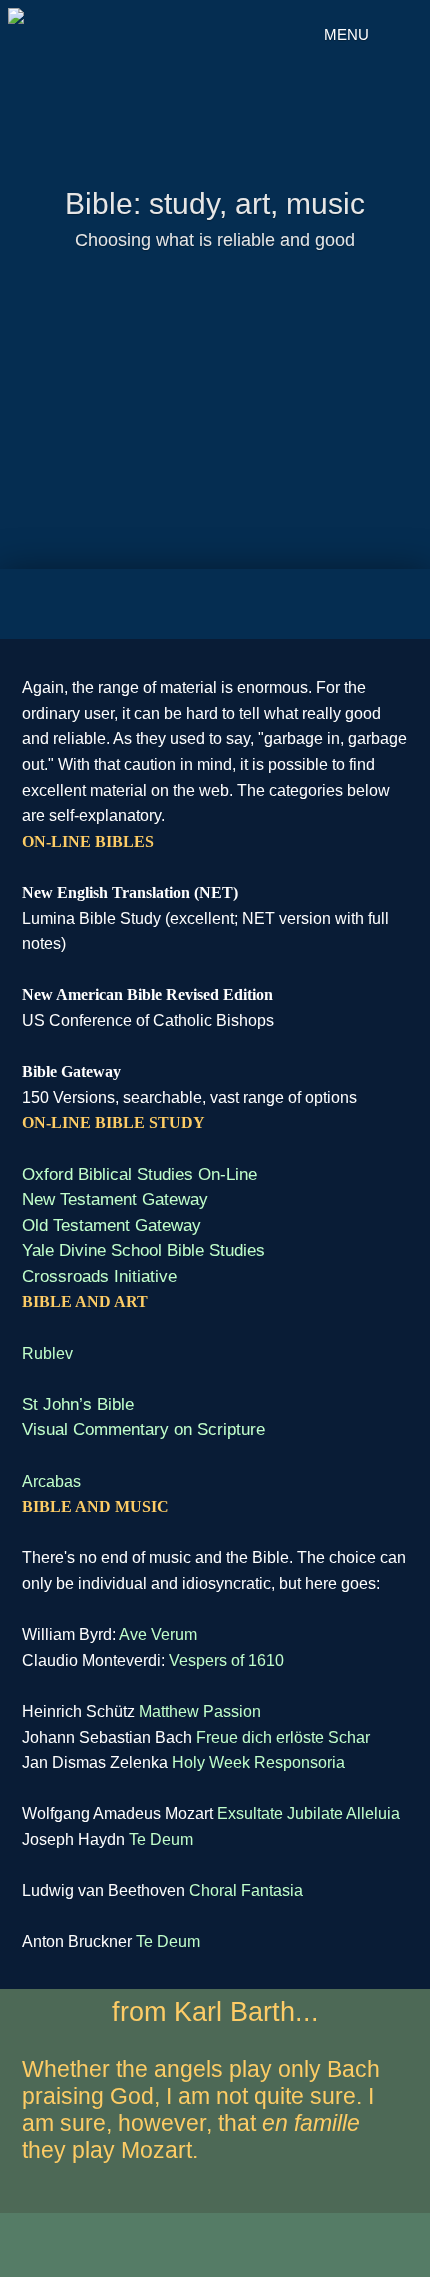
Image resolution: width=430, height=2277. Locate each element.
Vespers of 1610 (226, 1660)
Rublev (47, 1353)
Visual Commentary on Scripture (143, 1429)
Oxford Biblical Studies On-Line (139, 1174)
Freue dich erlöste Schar (283, 1737)
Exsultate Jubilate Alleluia (308, 1813)
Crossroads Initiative (99, 1276)
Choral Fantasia (246, 1890)
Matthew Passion (200, 1711)
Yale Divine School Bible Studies (143, 1250)
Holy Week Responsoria (258, 1762)
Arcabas (51, 1481)
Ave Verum (158, 1634)
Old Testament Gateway (111, 1225)
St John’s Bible (78, 1404)
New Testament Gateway (115, 1199)
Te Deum (161, 1839)
